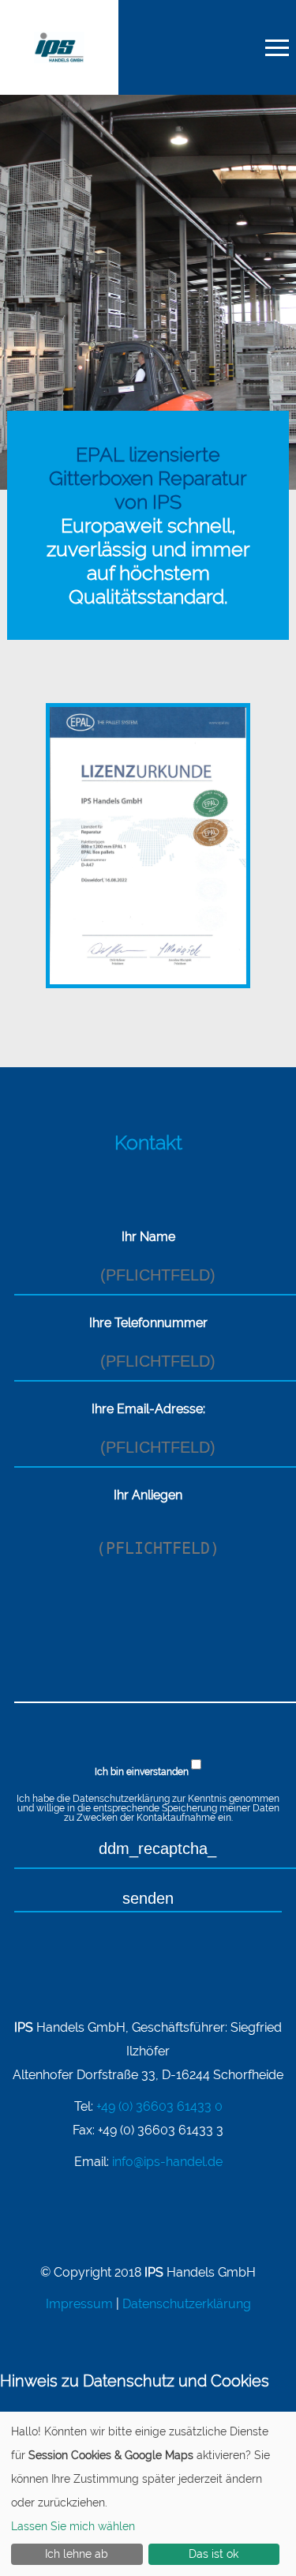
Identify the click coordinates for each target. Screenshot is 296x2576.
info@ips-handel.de (167, 2162)
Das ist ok (214, 2554)
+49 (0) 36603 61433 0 (159, 2106)
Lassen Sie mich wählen (73, 2526)
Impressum (79, 2304)
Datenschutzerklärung (121, 1799)
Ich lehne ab (77, 2554)
